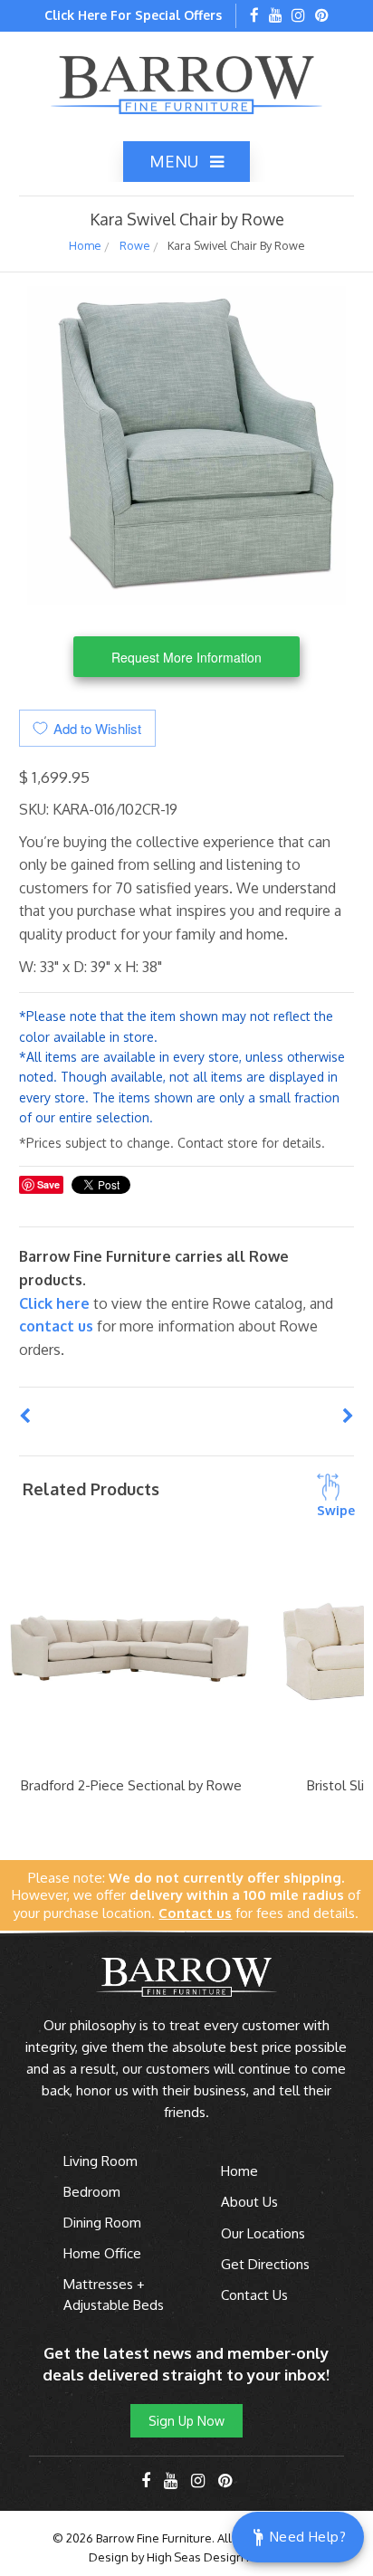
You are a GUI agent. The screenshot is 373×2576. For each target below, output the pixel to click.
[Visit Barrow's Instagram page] (298, 16)
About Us (249, 2202)
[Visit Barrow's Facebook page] (254, 16)
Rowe (134, 245)
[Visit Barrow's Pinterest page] (322, 16)
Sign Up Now (186, 2421)
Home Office (102, 2253)
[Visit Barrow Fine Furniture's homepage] (186, 83)
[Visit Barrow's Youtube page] (276, 16)
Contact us (56, 1326)
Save (48, 1184)
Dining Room (102, 2223)
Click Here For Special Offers (133, 15)
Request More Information (186, 657)
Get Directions (265, 2264)
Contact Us (254, 2295)
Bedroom (92, 2192)
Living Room (100, 2161)
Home (85, 245)
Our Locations (263, 2233)
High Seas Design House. (216, 2557)
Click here (56, 1303)
